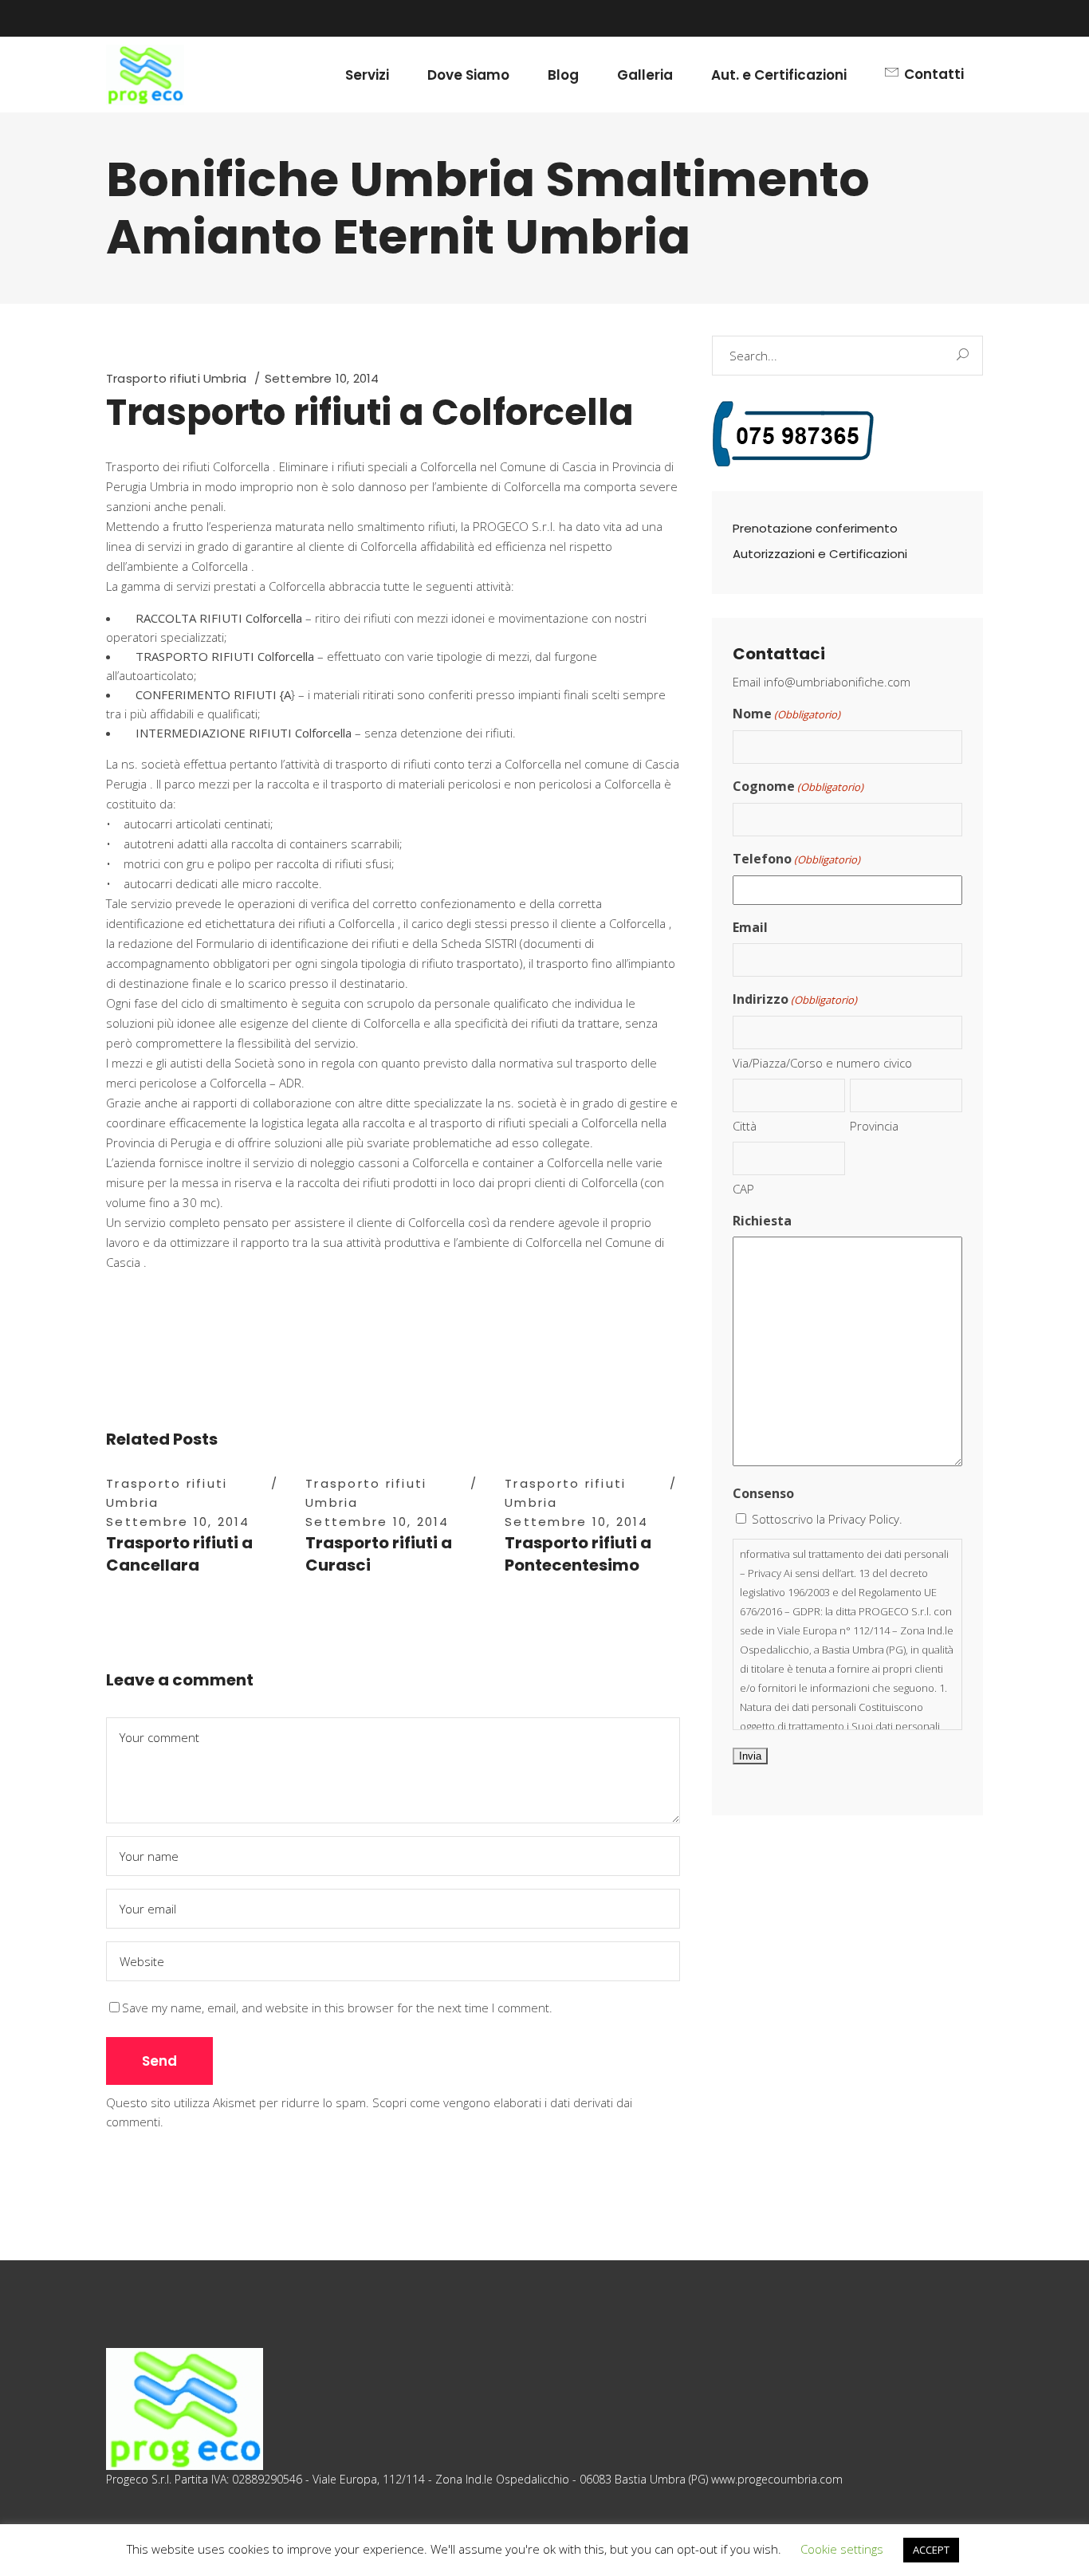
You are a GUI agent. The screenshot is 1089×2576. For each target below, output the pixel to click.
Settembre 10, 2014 (322, 378)
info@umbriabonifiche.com (837, 682)
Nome (786, 714)
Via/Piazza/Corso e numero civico (822, 1063)
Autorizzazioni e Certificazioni (820, 554)
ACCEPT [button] (931, 2550)
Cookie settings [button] (842, 2549)
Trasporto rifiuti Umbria (176, 378)
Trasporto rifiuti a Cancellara (179, 1554)
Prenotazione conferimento (815, 528)
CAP (743, 1189)
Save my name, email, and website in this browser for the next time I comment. (337, 2008)
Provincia (874, 1126)
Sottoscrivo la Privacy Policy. (827, 1519)
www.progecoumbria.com (777, 2479)
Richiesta (762, 1221)
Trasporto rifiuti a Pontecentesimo (578, 1554)
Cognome (798, 786)
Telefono (796, 859)
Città (745, 1126)
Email (750, 927)
